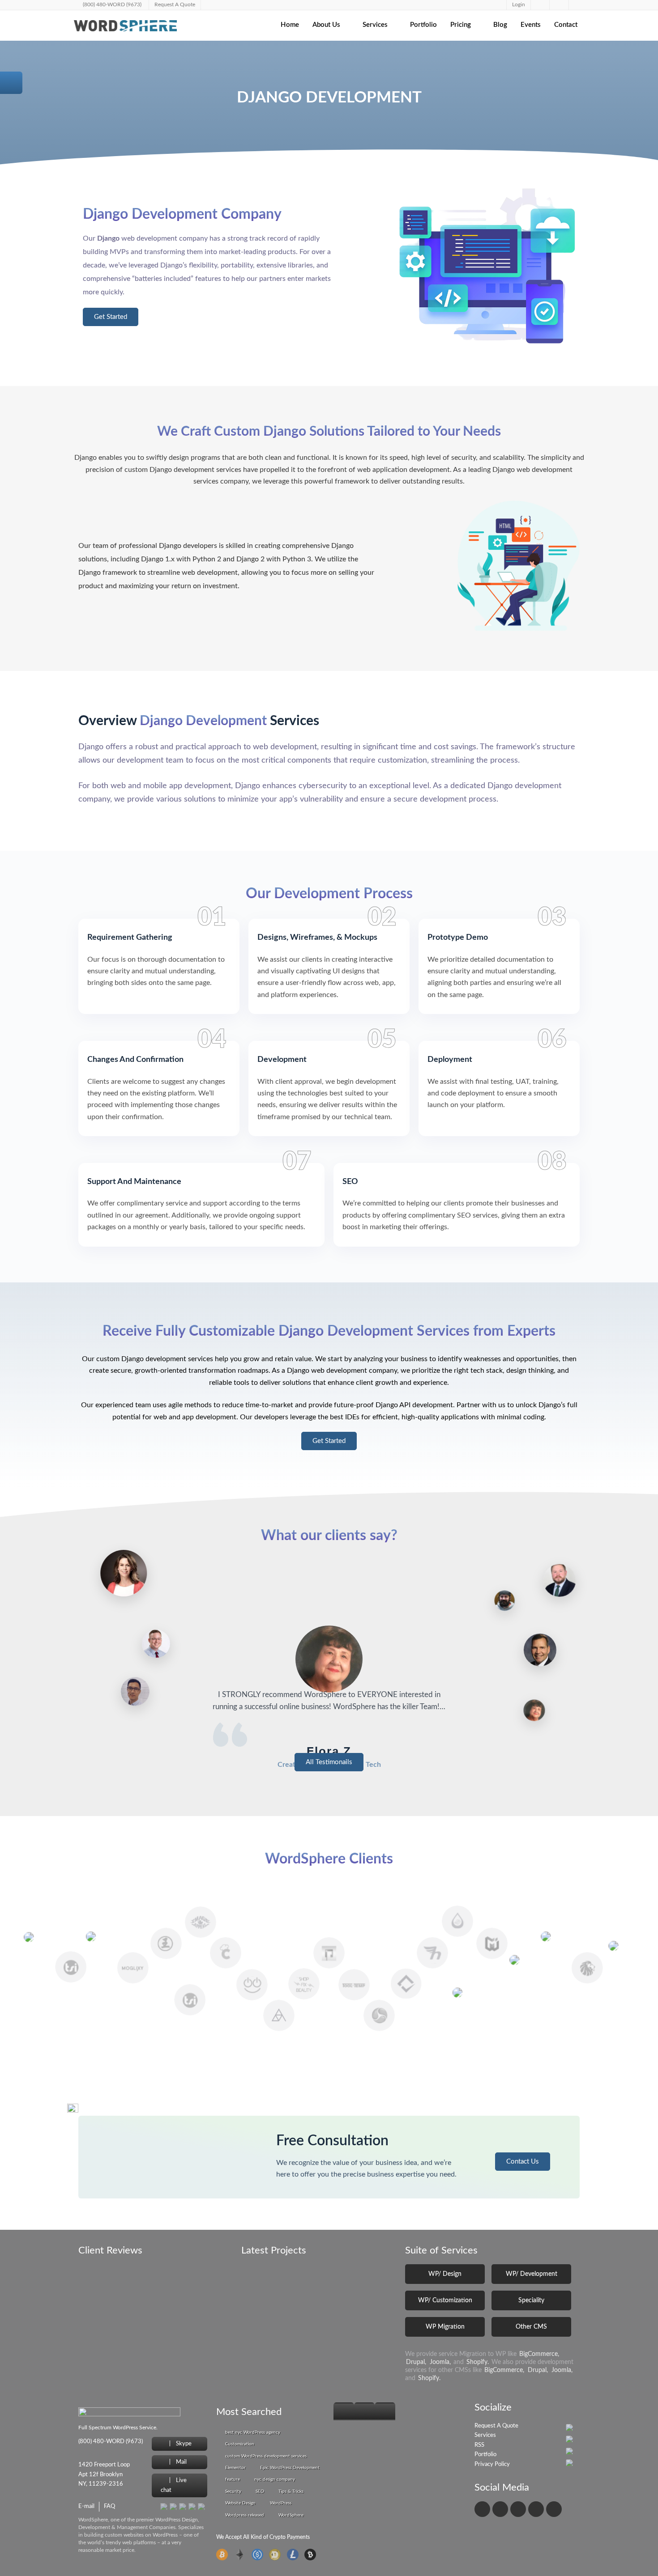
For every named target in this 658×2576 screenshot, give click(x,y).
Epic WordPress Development (290, 2468)
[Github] (536, 2509)
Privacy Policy (492, 2464)
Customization (240, 2444)
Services (375, 25)
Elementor (235, 2468)
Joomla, (440, 2362)
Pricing (461, 25)
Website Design (240, 2503)
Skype (183, 2444)
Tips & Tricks (291, 2491)
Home (290, 25)
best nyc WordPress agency (253, 2432)
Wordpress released (245, 2515)
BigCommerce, (539, 2354)
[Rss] (554, 2509)
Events (531, 25)
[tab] (344, 2411)
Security (233, 2491)
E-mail (86, 2506)
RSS (479, 2445)
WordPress (281, 2503)
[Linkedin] (518, 2509)
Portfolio (423, 25)
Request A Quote (496, 2426)
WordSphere (291, 2515)
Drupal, (416, 2362)
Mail (181, 2462)
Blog (500, 25)
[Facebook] (482, 2509)
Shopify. (478, 2362)
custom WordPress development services (266, 2456)
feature (233, 2479)
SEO (260, 2491)
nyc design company (275, 2479)
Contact (566, 25)
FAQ (109, 2506)
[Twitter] (500, 2509)
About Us (326, 25)
